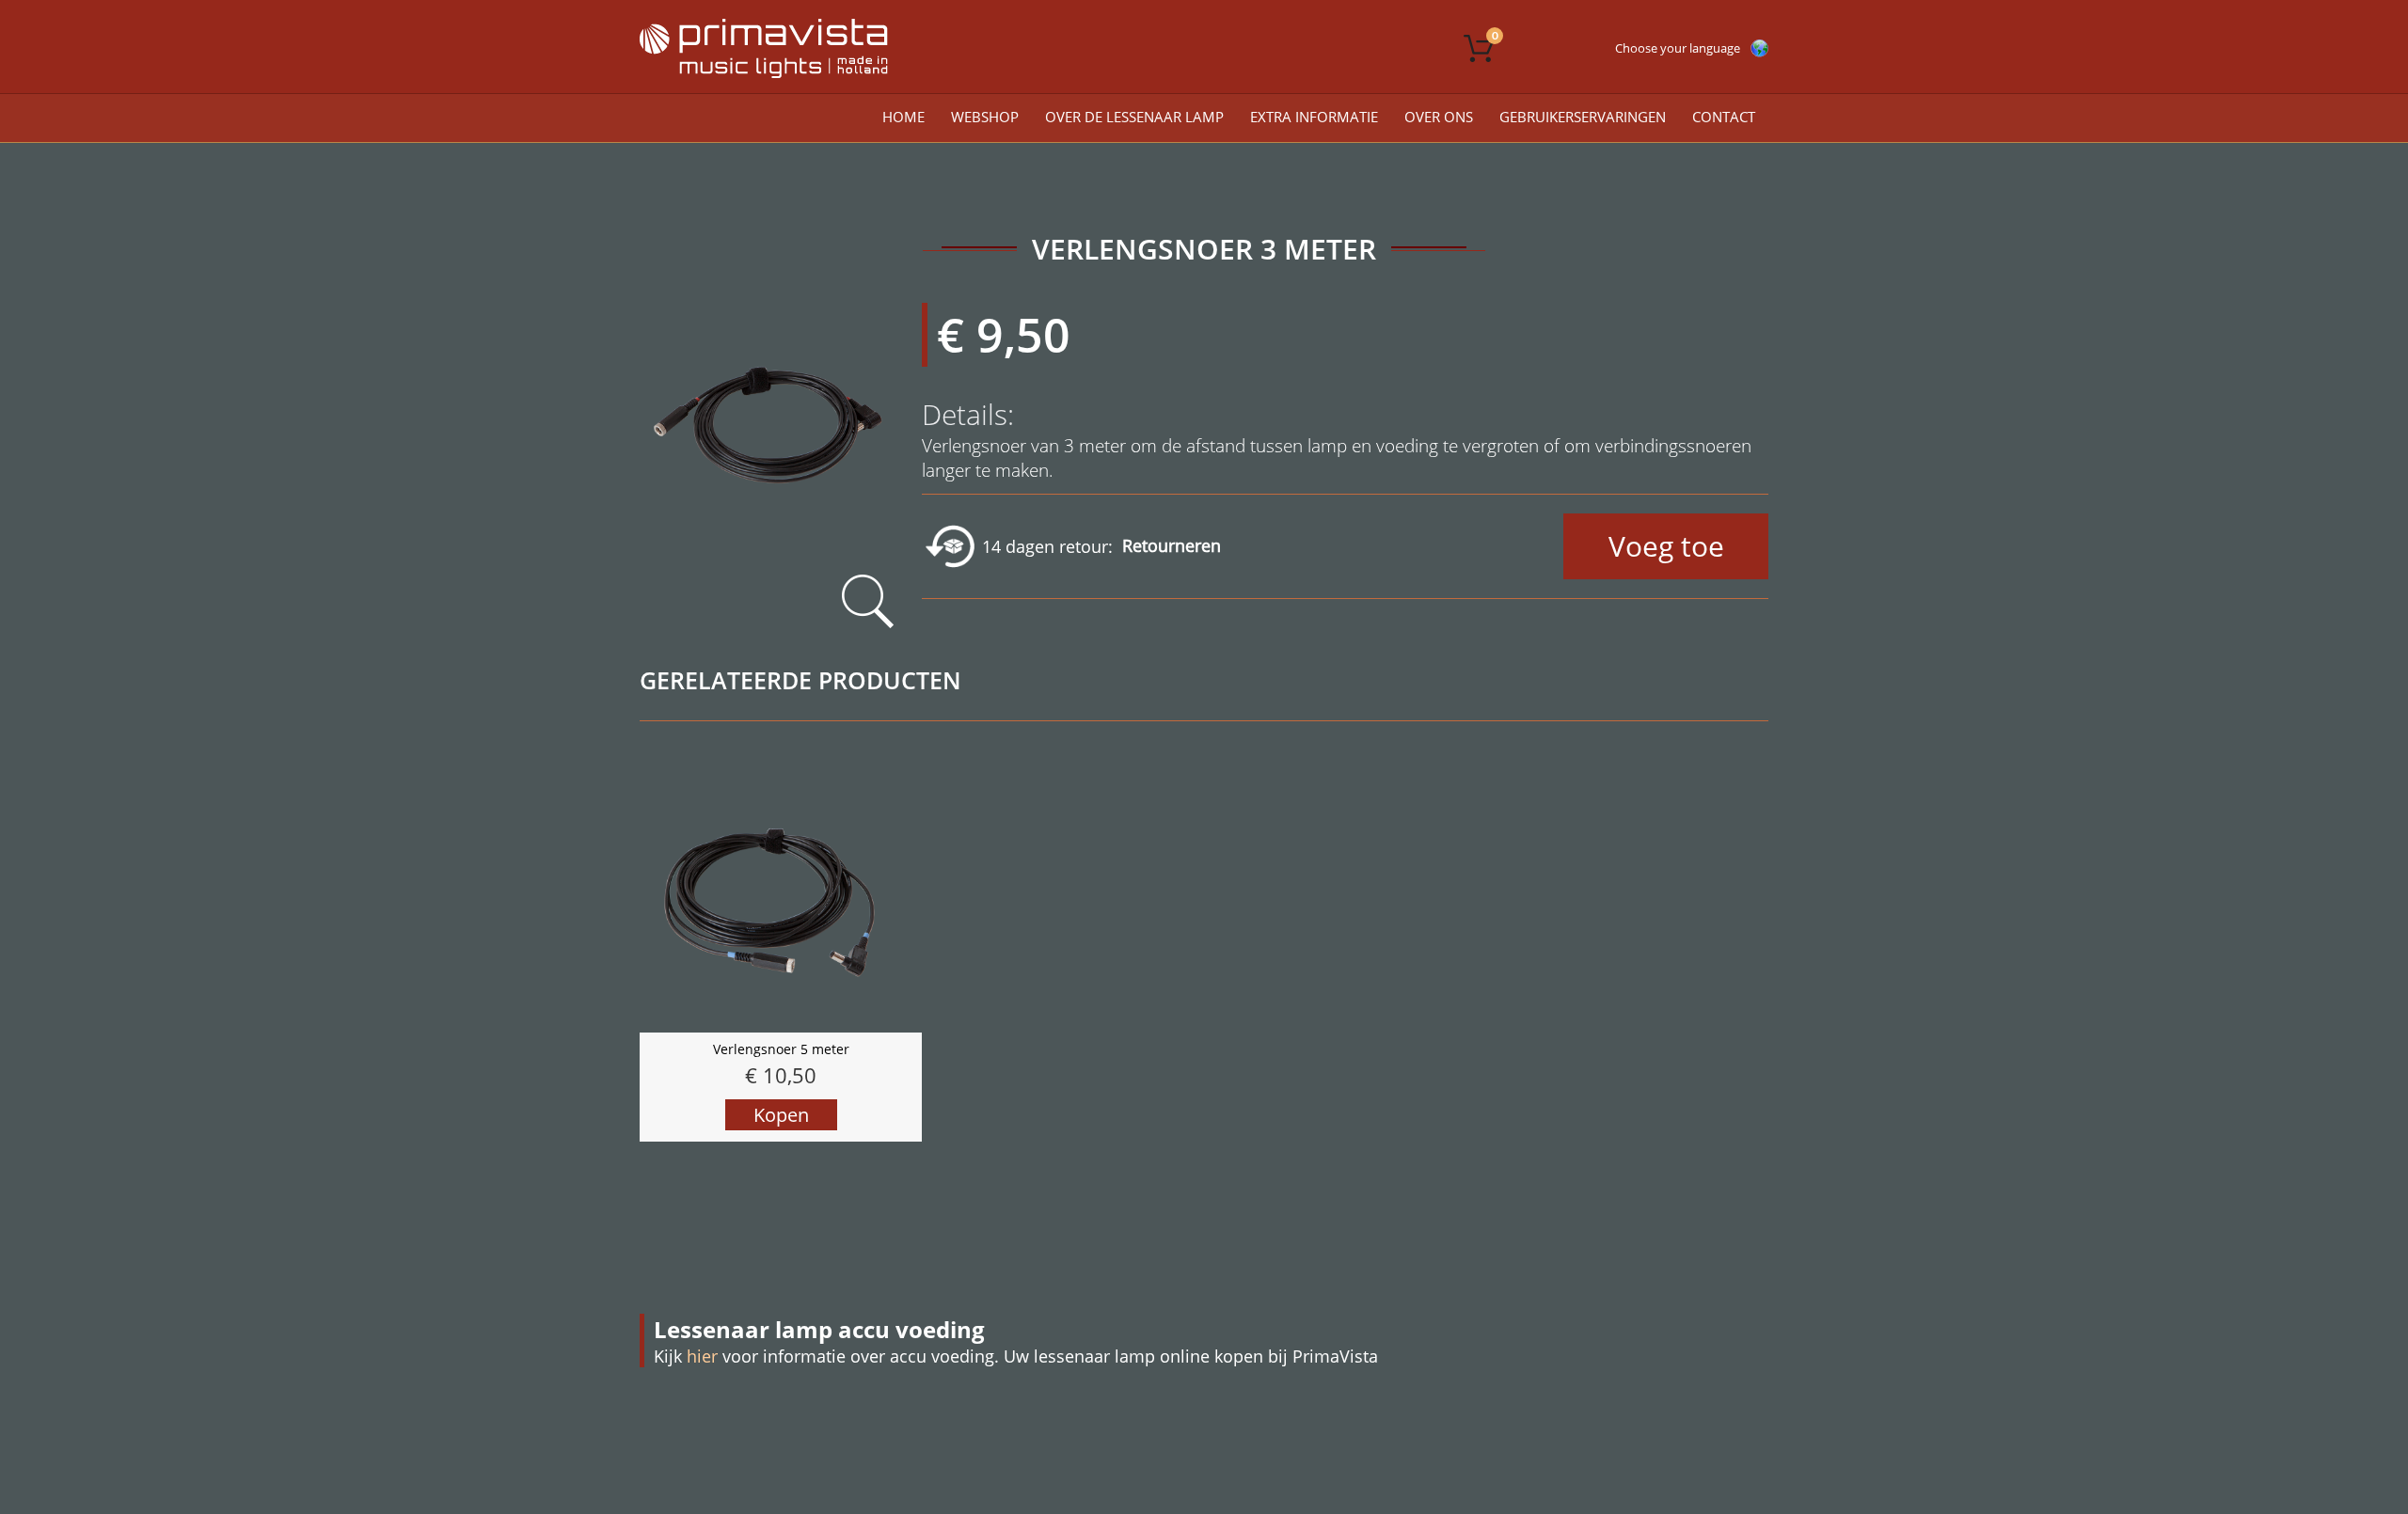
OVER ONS (1439, 117)
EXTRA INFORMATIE (1314, 117)
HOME (903, 117)
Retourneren (1172, 545)
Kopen (781, 1115)
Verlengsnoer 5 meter (781, 1049)
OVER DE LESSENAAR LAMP (1134, 117)
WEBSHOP (985, 117)
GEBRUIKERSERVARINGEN (1583, 117)
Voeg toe (1666, 546)
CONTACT (1724, 117)
